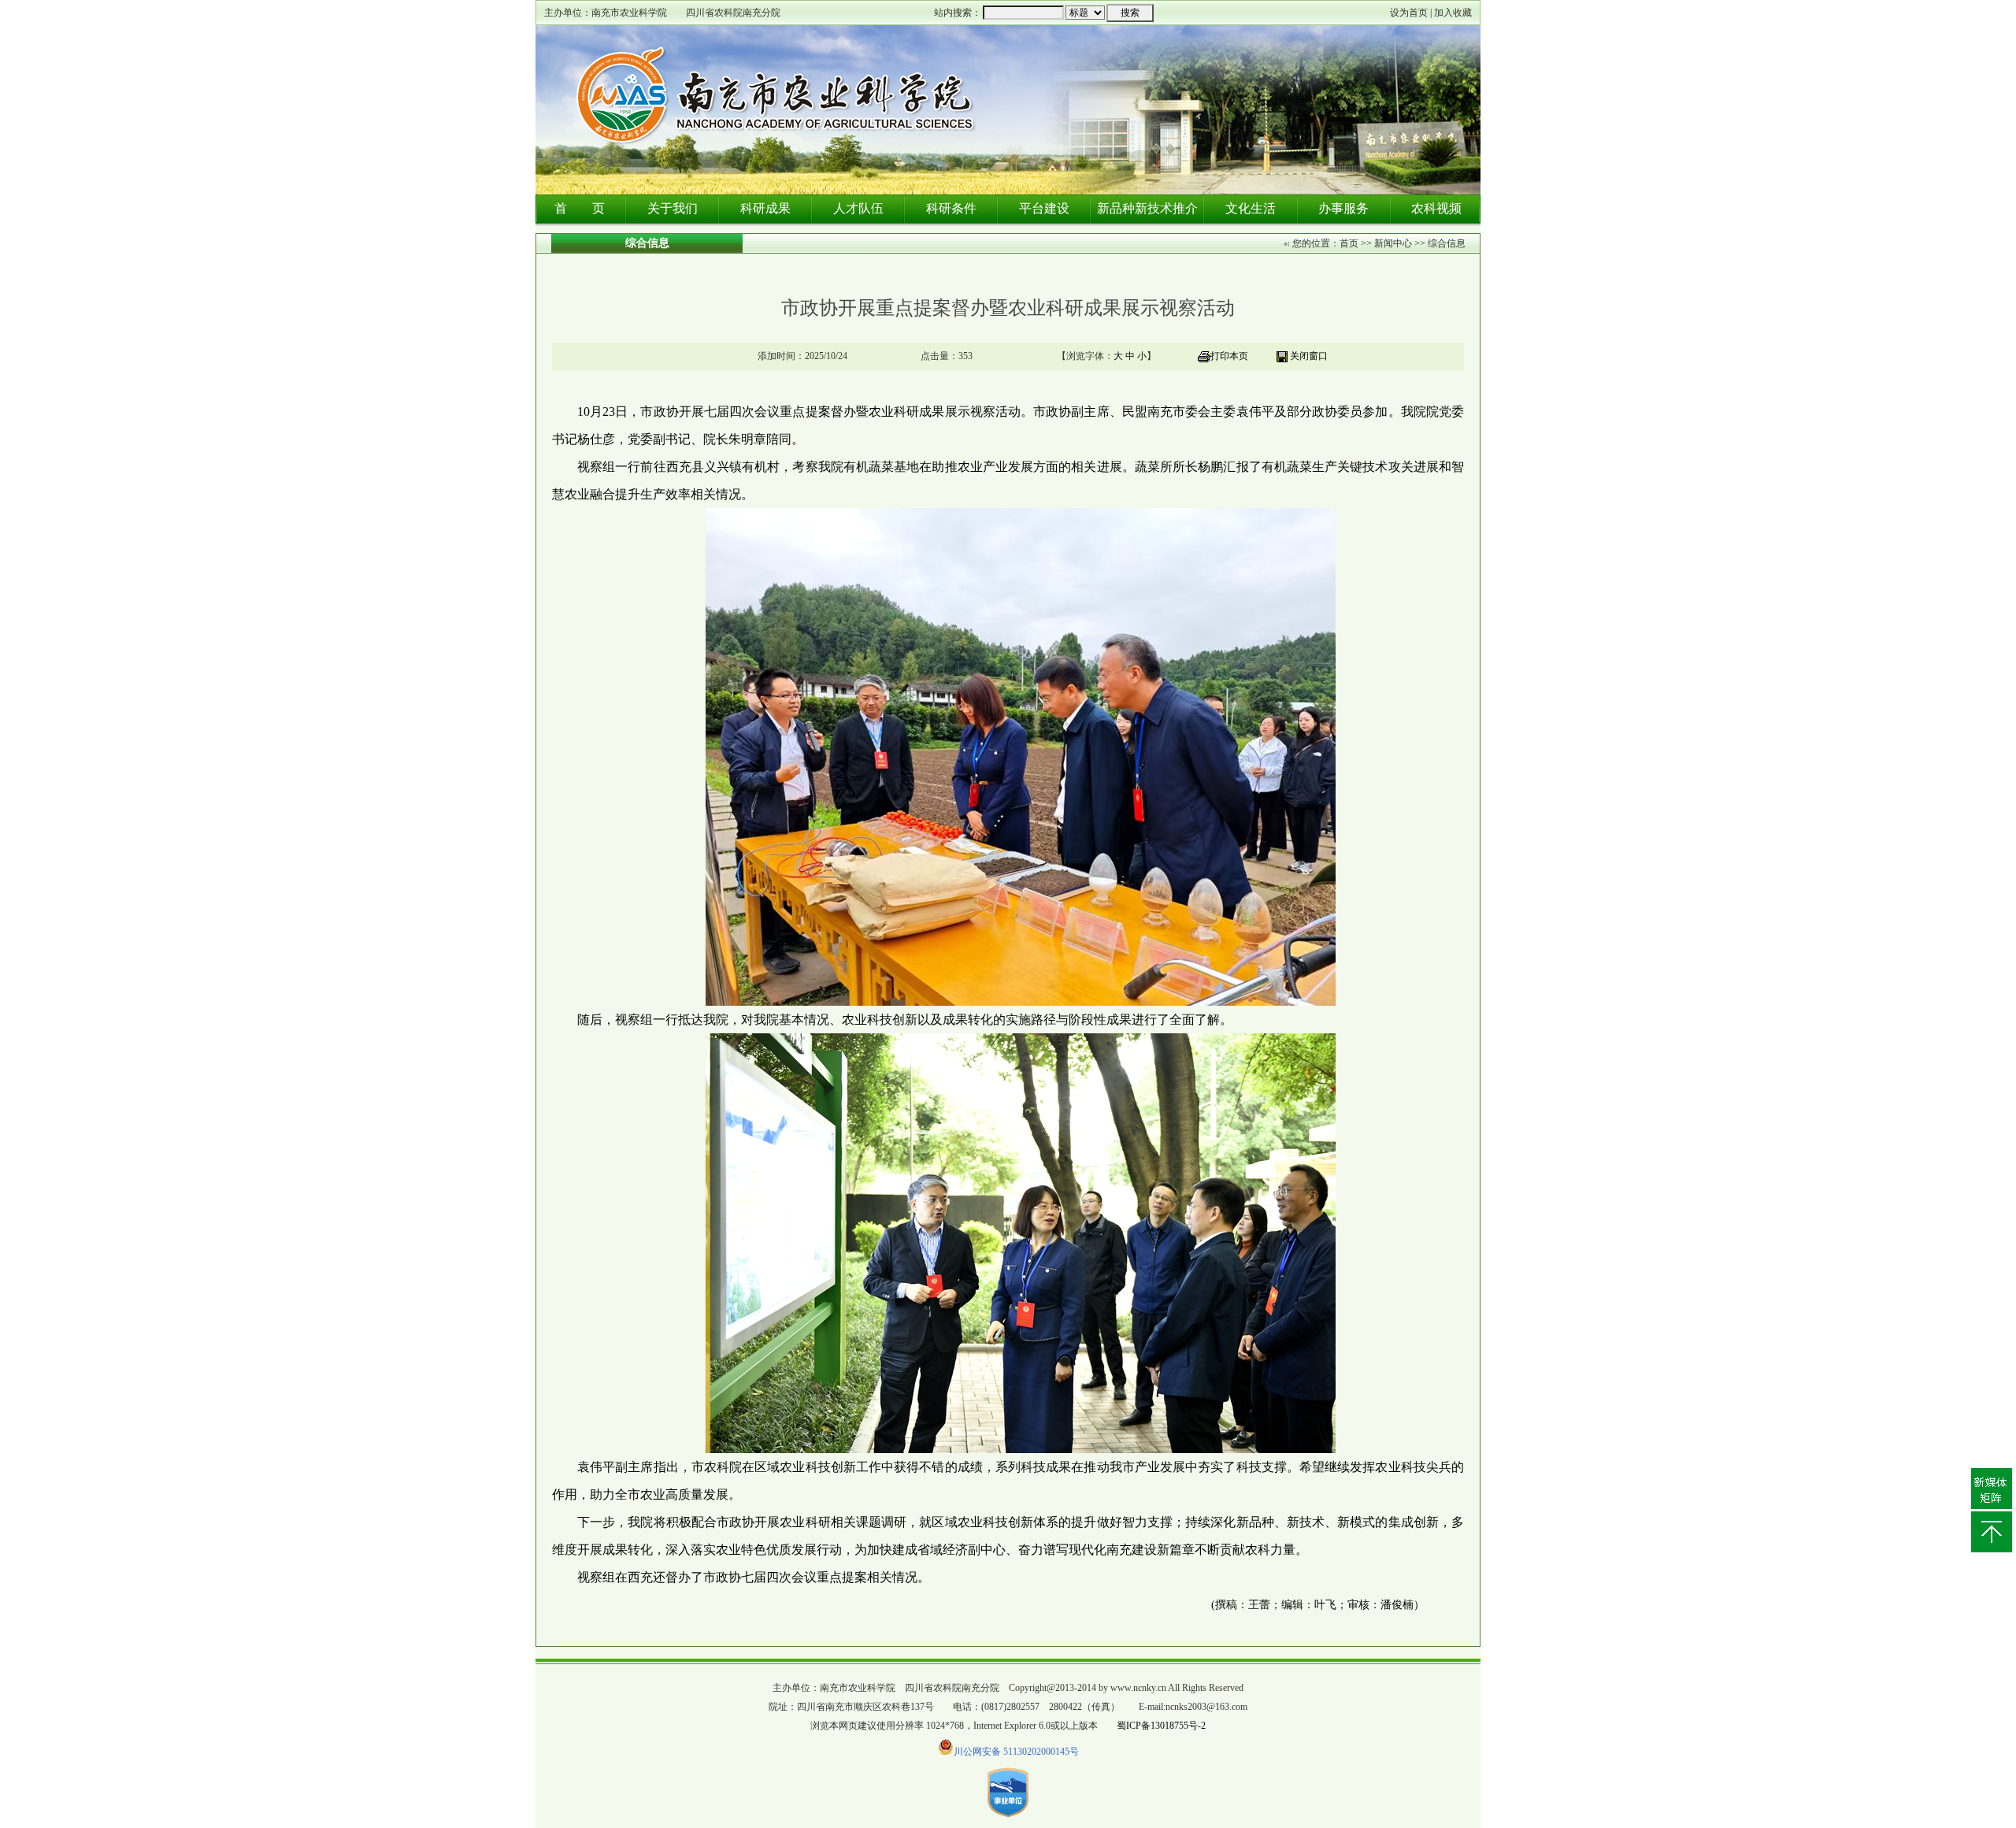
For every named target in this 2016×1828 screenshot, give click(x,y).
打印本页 (1229, 356)
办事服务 (1343, 208)
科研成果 (765, 208)
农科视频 (1436, 208)
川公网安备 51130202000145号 (1016, 1752)
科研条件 (951, 208)
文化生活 (1251, 208)
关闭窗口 (1309, 356)
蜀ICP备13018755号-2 (1161, 1726)
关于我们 (673, 208)
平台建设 (1044, 208)
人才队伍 (858, 208)
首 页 (580, 208)
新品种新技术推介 (1147, 208)
